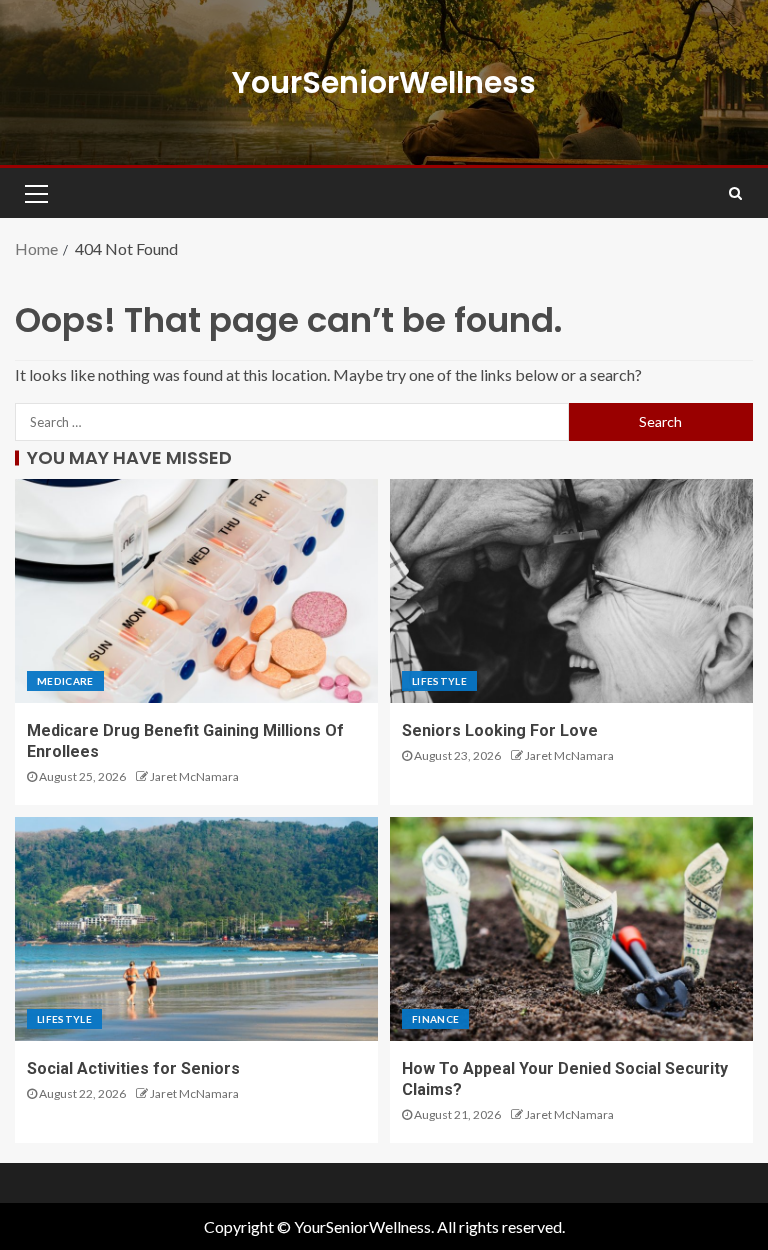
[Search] (735, 193)
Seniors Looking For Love (500, 730)
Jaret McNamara (194, 776)
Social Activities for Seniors (133, 1068)
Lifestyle (439, 681)
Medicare (65, 681)
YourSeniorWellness (384, 82)
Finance (435, 1019)
